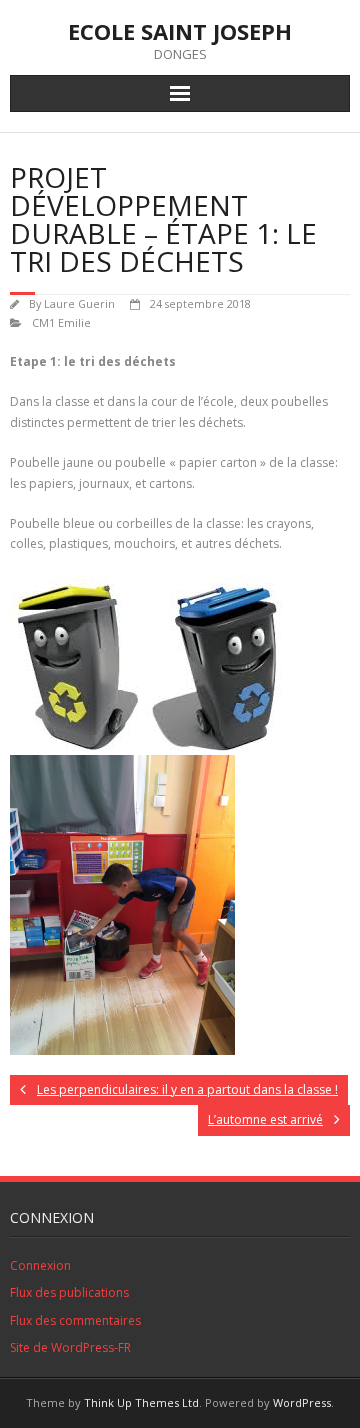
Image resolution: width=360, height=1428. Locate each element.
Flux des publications (69, 1292)
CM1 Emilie (61, 322)
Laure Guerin (79, 303)
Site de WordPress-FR (70, 1347)
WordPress (302, 1402)
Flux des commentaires (75, 1320)
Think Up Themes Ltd (141, 1402)
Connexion (40, 1265)
